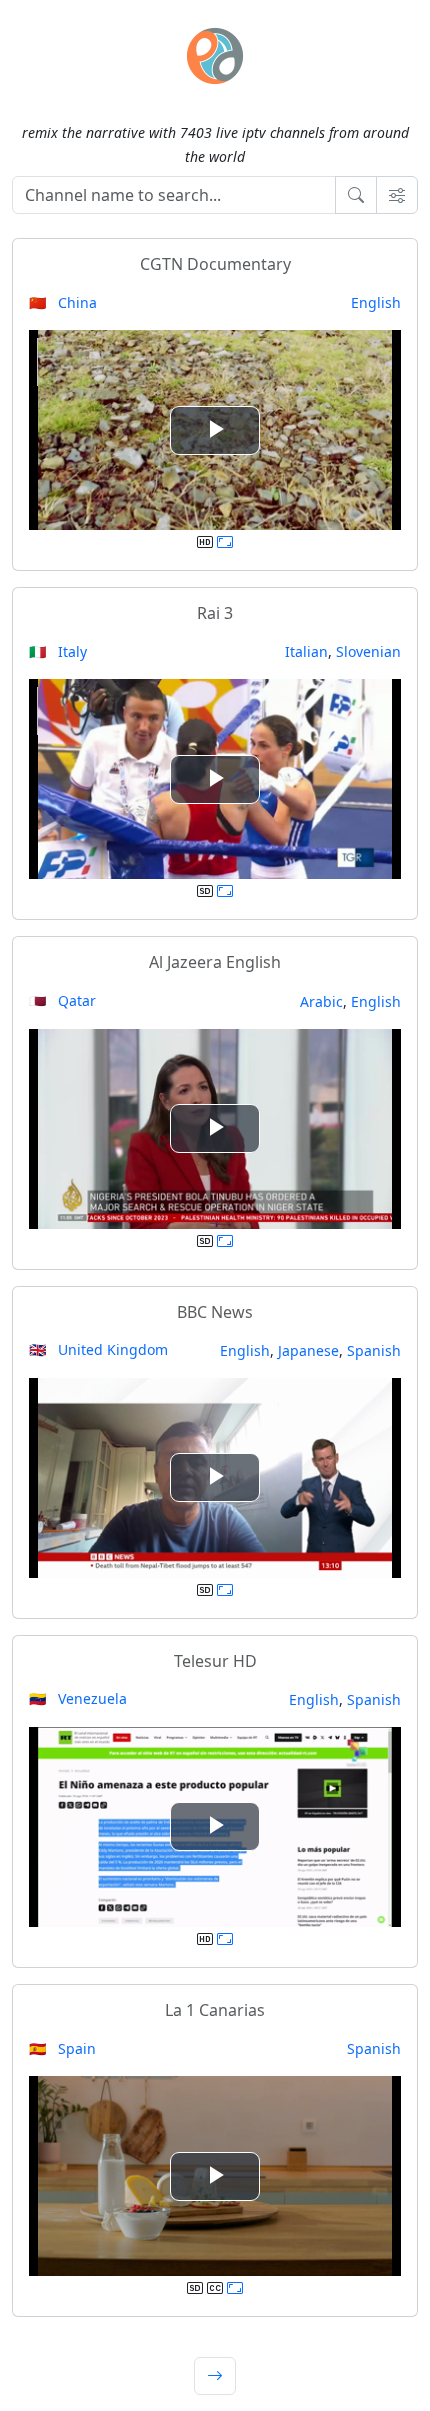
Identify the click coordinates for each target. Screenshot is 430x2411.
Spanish (374, 1350)
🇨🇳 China (63, 302)
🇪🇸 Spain (62, 2048)
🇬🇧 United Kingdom (98, 1349)
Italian (306, 651)
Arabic (321, 1001)
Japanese (308, 1350)
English (376, 302)
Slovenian (368, 651)
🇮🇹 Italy (58, 651)
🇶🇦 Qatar (62, 1000)
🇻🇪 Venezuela (78, 1698)
